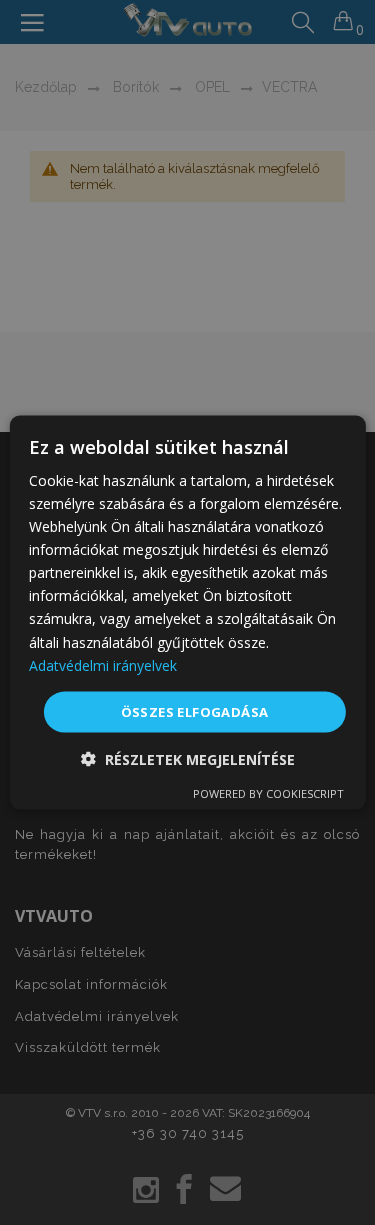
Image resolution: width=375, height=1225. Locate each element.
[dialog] (187, 612)
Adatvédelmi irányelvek (103, 664)
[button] (188, 759)
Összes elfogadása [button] (195, 711)
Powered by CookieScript (268, 793)
